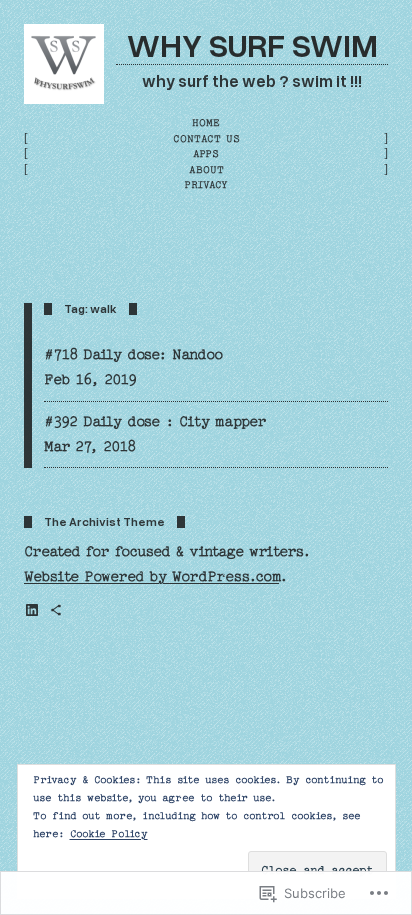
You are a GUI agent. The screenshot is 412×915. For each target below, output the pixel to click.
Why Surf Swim (252, 44)
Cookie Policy (109, 834)
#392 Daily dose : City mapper (155, 422)
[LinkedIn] (32, 610)
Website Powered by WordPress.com (151, 577)
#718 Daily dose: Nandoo (133, 355)
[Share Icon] (56, 610)
